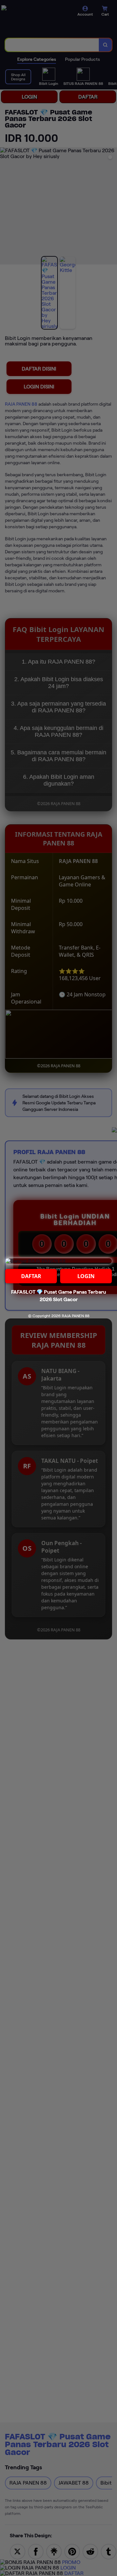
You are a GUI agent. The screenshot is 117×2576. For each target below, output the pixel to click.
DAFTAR (31, 1276)
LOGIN (86, 1276)
